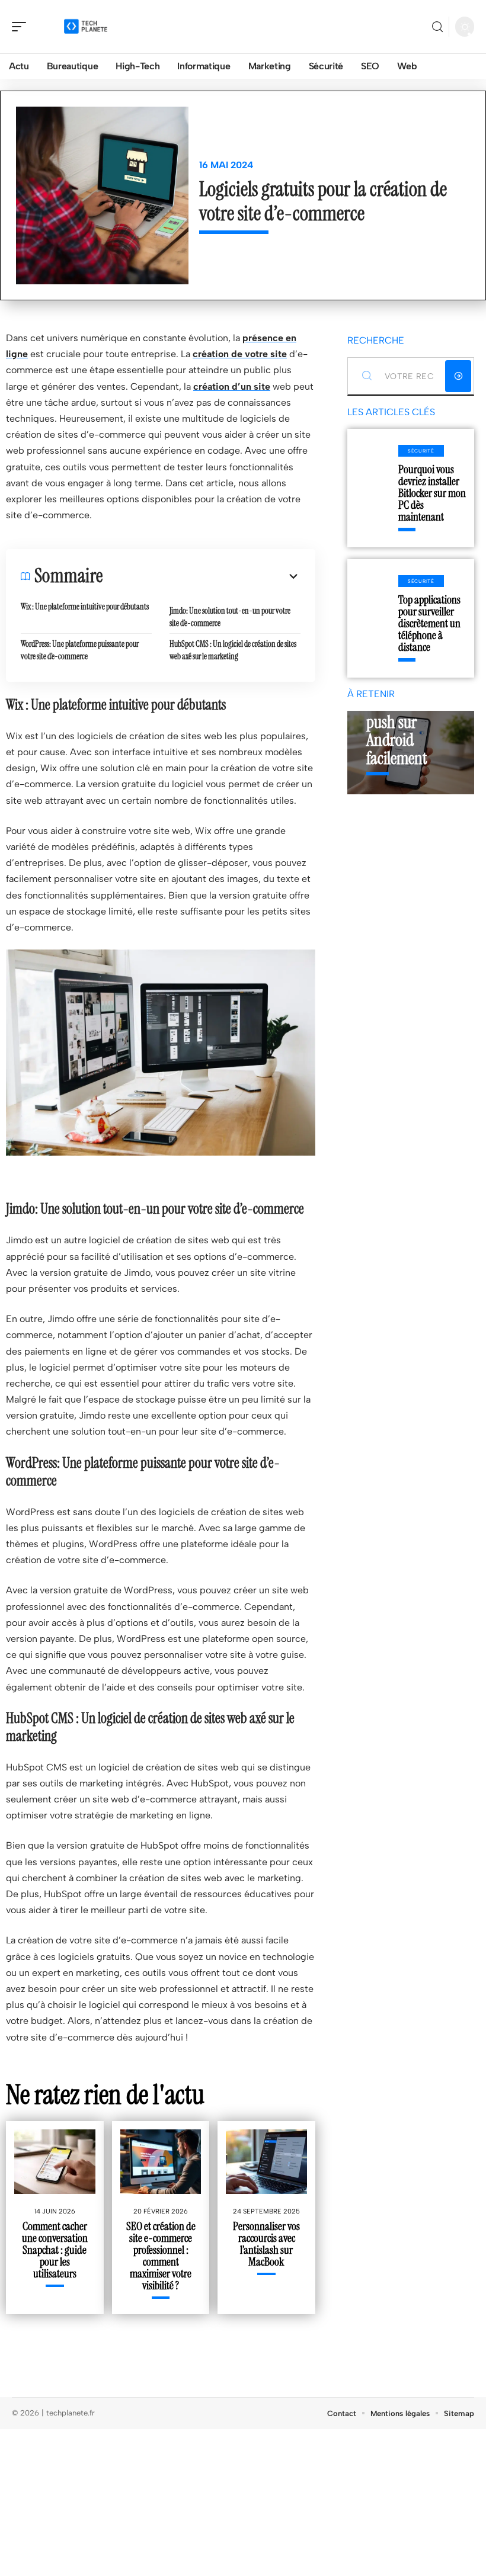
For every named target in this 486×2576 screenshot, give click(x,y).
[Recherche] (437, 27)
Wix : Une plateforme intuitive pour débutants (85, 607)
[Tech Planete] (85, 27)
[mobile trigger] (22, 27)
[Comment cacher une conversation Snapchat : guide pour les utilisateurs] (55, 2162)
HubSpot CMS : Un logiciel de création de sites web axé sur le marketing (233, 650)
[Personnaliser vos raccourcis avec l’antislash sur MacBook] (266, 2162)
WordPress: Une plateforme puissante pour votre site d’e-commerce (80, 650)
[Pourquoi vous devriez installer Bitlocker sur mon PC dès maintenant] (373, 488)
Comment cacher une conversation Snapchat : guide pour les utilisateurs (55, 2250)
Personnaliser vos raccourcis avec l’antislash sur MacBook (266, 2244)
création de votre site (240, 354)
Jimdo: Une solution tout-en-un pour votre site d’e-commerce (230, 617)
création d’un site (232, 386)
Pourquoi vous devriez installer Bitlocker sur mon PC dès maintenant (432, 493)
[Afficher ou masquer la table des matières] (202, 576)
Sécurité (421, 451)
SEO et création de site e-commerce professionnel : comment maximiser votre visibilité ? (161, 2256)
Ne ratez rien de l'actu (105, 2094)
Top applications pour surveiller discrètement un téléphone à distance (429, 623)
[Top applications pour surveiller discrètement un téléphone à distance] (373, 618)
